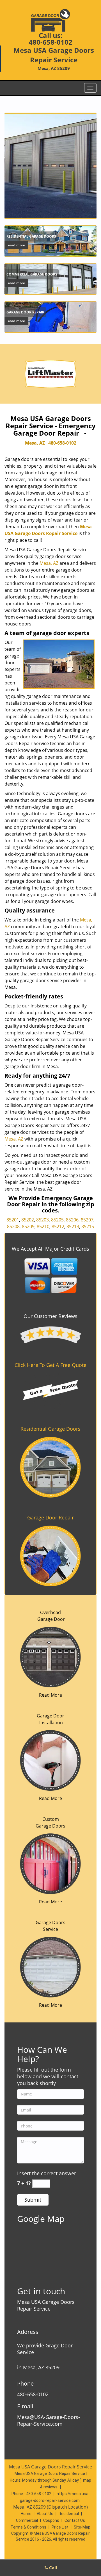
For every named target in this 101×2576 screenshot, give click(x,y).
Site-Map (82, 2527)
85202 (28, 1220)
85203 (43, 1220)
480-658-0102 (50, 42)
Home (26, 2514)
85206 (72, 1220)
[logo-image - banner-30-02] (50, 166)
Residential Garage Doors (50, 1429)
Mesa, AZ (35, 443)
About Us (45, 2514)
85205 (57, 1220)
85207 (87, 1220)
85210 (43, 1226)
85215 (88, 1226)
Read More (50, 1695)
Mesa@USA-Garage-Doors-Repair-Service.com (49, 2420)
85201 (13, 1220)
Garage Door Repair (50, 1517)
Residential (69, 2514)
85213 (73, 1226)
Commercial (27, 2520)
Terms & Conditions (28, 2527)
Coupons (51, 2520)
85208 (13, 1226)
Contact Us (75, 2520)
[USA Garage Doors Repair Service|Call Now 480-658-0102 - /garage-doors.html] (50, 1967)
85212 (58, 1226)
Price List (60, 2527)
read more (16, 245)
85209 (28, 1226)
